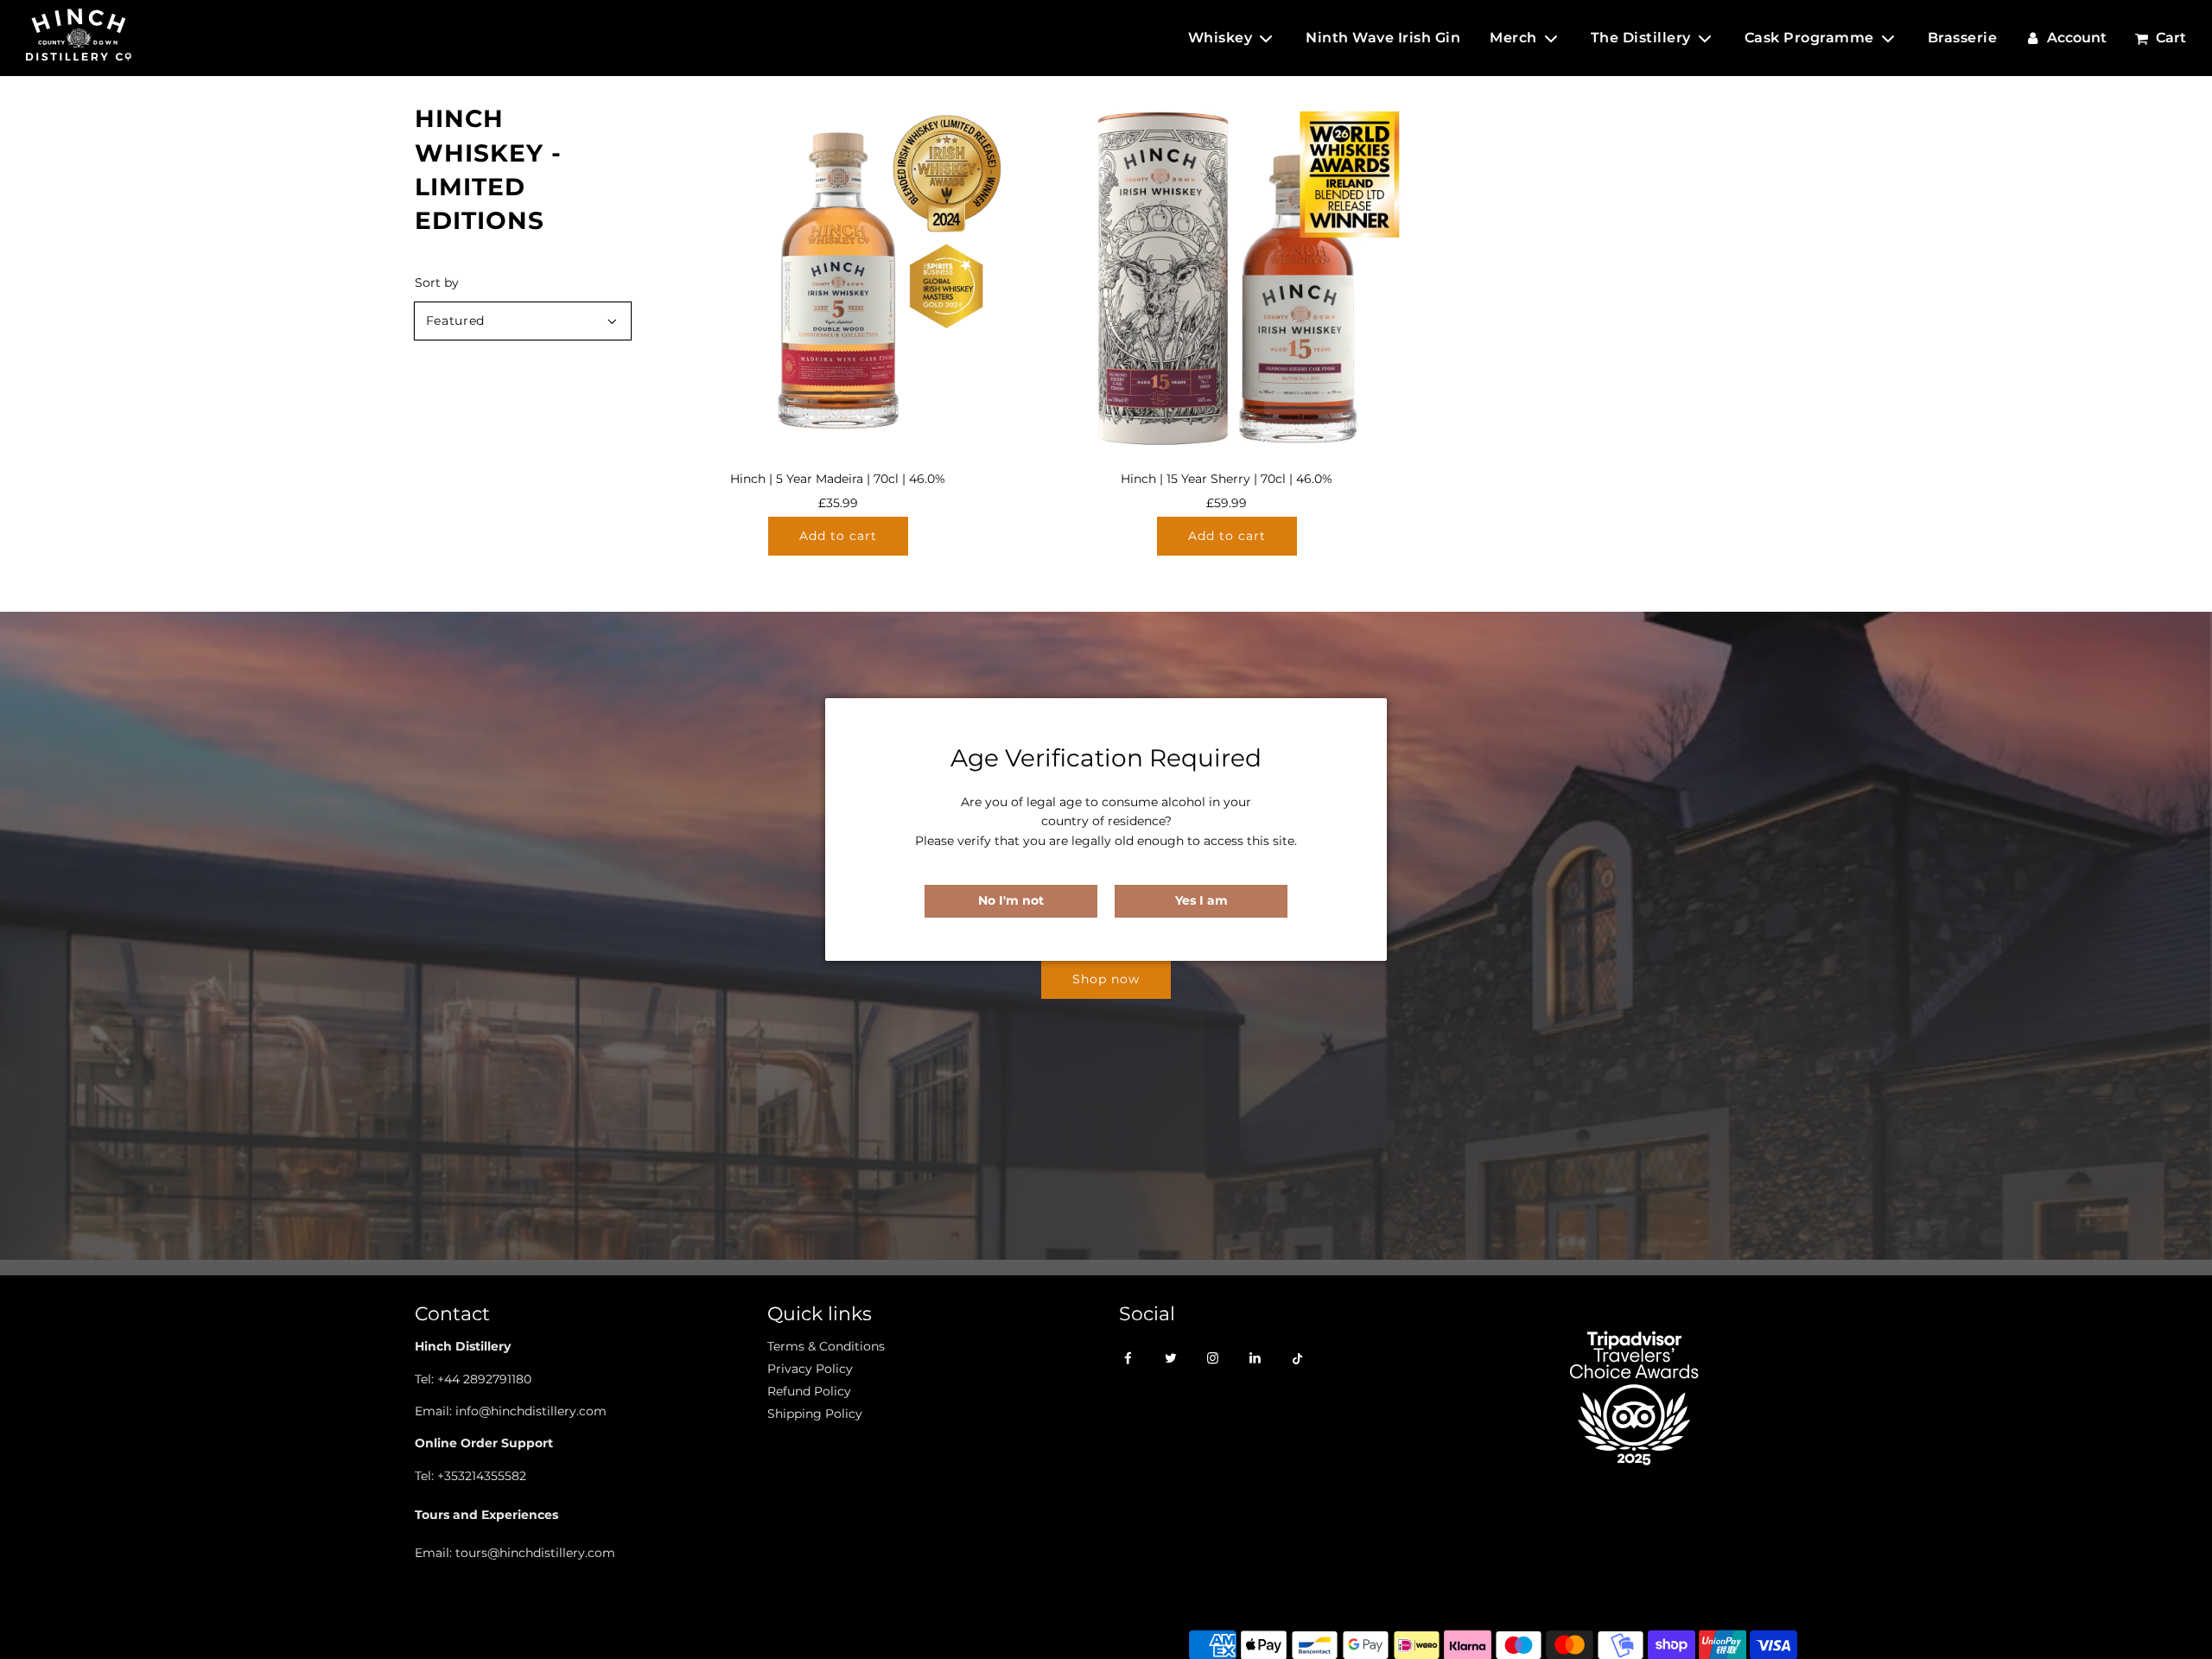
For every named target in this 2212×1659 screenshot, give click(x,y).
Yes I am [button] (1201, 900)
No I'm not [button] (1011, 900)
